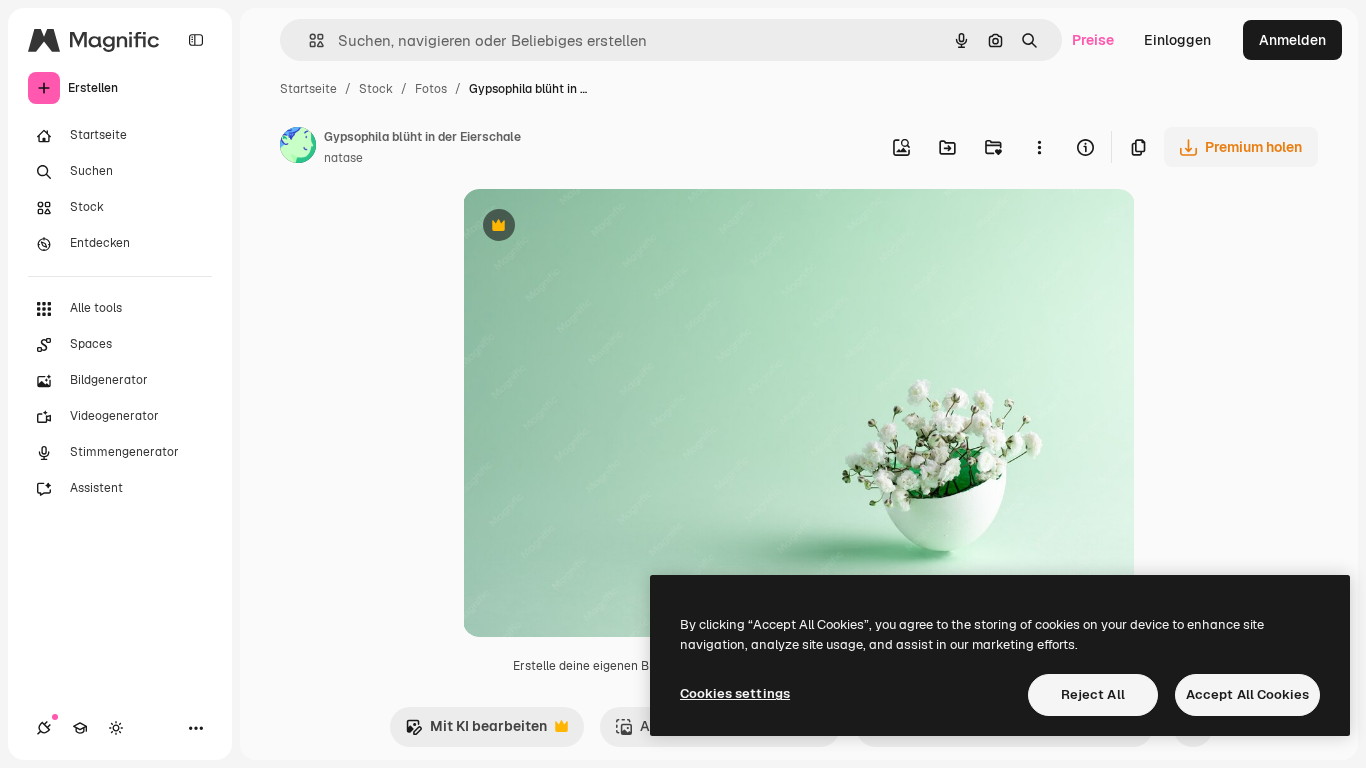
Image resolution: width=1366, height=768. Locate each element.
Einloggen (1177, 40)
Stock (376, 89)
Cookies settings (735, 693)
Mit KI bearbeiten (476, 731)
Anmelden (1292, 40)
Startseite (308, 89)
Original (591, 227)
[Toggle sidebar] (196, 40)
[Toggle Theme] (116, 728)
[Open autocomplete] (308, 40)
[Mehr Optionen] (1039, 147)
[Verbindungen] (44, 728)
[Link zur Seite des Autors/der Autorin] (298, 148)
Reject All (1093, 694)
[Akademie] (80, 728)
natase (343, 158)
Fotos (431, 89)
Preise (1093, 40)
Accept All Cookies (1247, 694)
